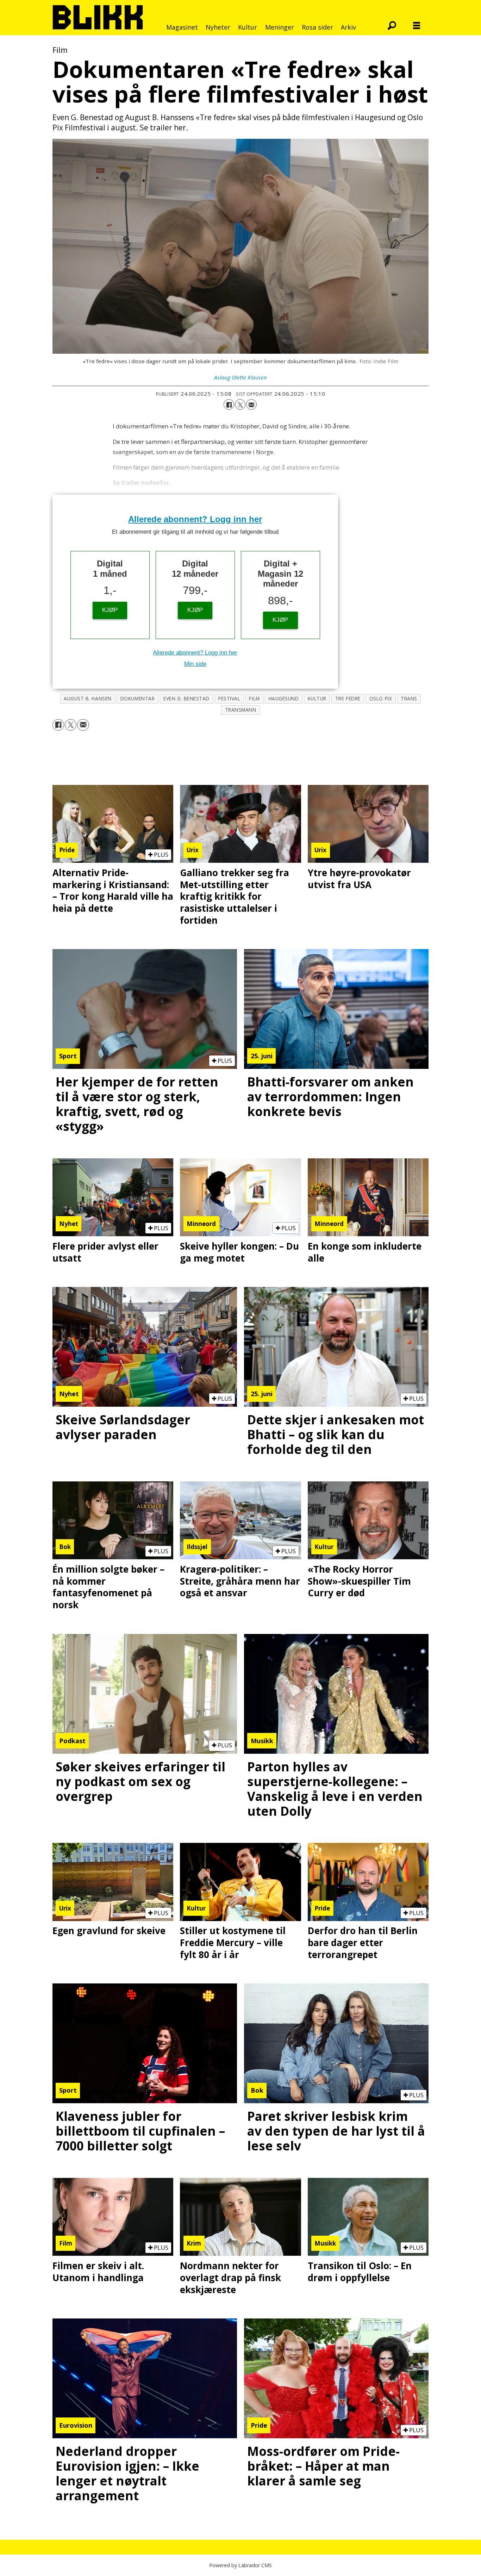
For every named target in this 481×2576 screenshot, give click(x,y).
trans (409, 698)
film (254, 698)
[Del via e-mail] (251, 404)
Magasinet (182, 27)
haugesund (284, 698)
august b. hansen (88, 698)
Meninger (280, 27)
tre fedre (348, 698)
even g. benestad (186, 698)
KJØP (110, 610)
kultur (317, 698)
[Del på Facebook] (229, 404)
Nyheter (218, 27)
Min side (195, 664)
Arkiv (348, 27)
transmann (241, 710)
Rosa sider (317, 27)
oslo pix (381, 698)
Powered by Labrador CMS (241, 2565)
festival (229, 698)
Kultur (248, 27)
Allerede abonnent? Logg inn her (195, 519)
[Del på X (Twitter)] (240, 404)
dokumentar (138, 698)
